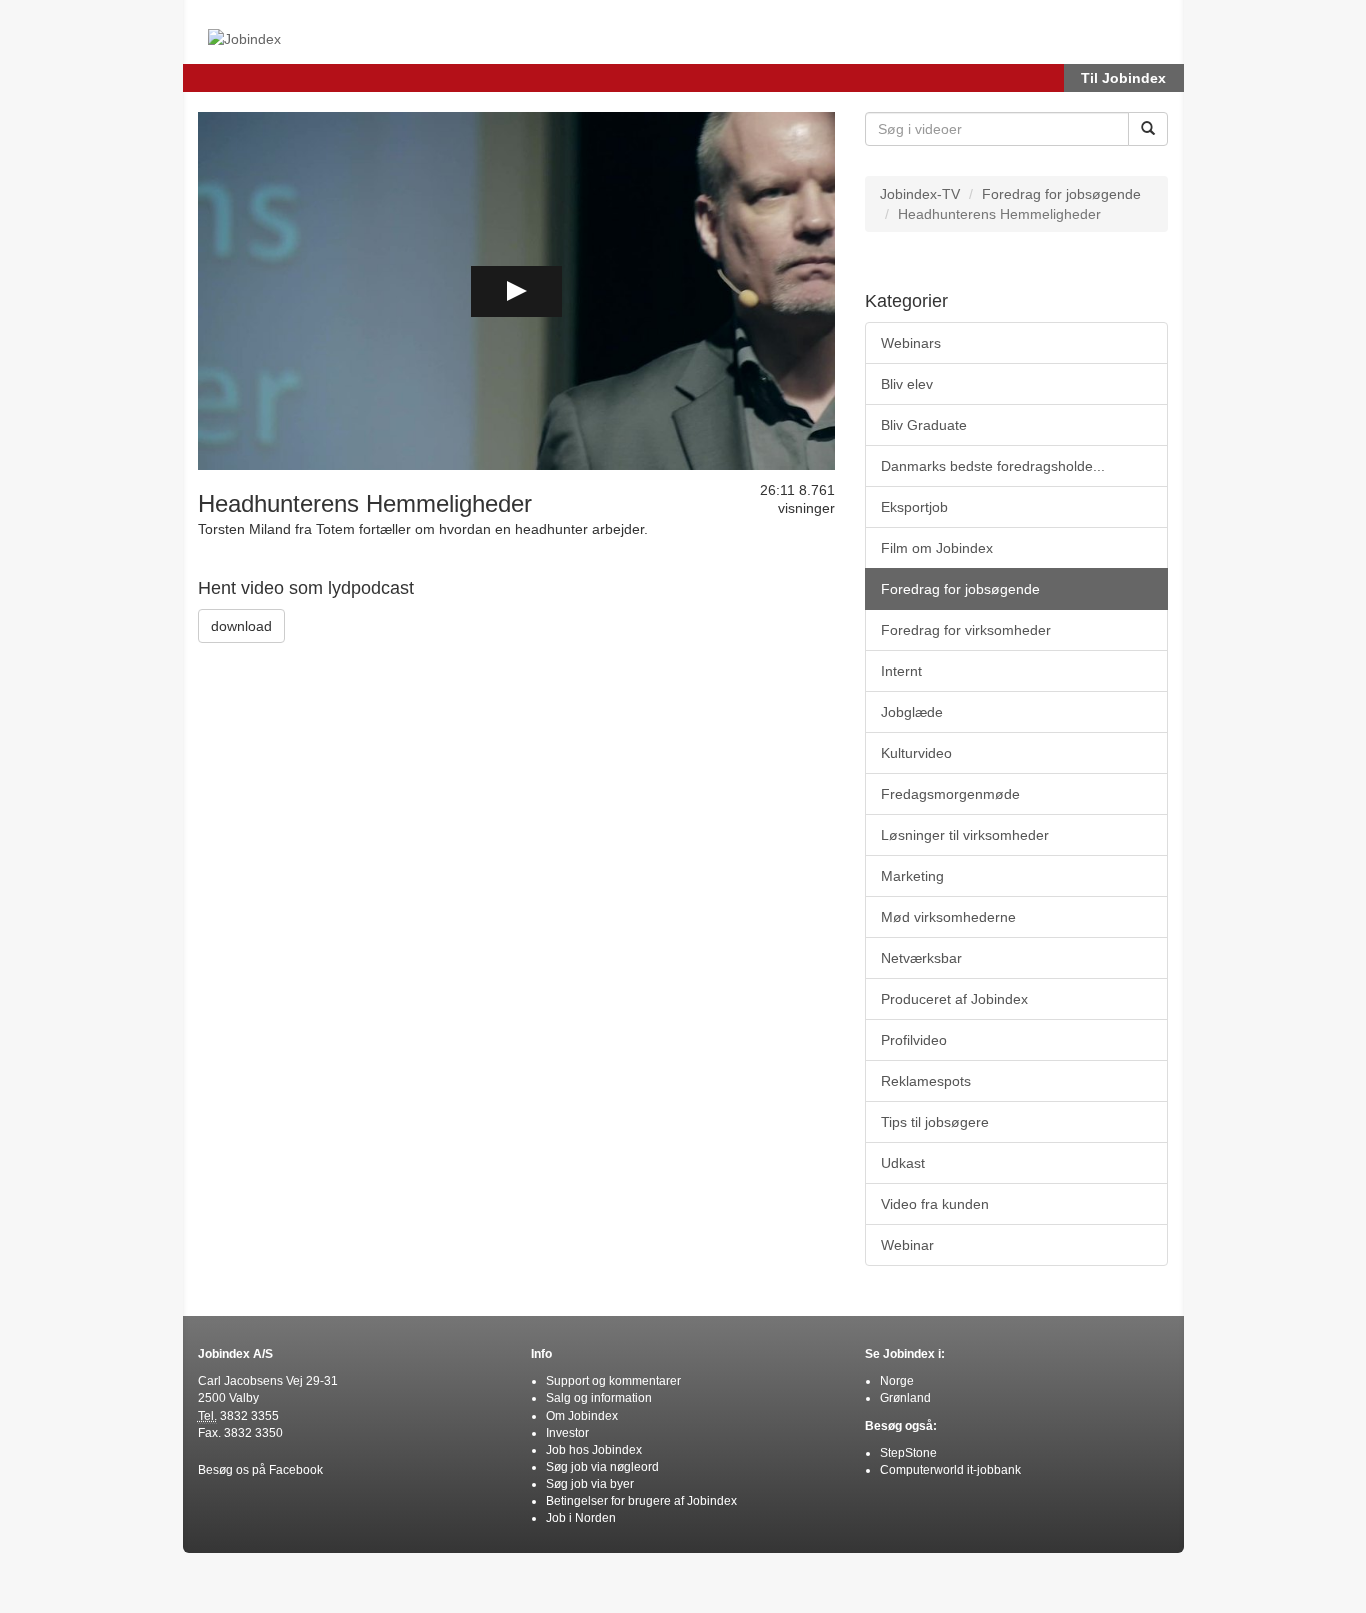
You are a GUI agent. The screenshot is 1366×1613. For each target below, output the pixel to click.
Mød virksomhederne (948, 917)
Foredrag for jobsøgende (1061, 194)
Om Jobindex (582, 1416)
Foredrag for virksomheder (966, 630)
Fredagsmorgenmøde (950, 794)
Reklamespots (926, 1081)
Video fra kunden (935, 1204)
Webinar (907, 1245)
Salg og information (599, 1398)
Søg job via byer (590, 1484)
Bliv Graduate (924, 425)
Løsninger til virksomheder (965, 835)
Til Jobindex (1123, 78)
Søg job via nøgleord (602, 1467)
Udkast (903, 1163)
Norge (897, 1381)
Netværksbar (921, 958)
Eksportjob (914, 507)
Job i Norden (581, 1518)
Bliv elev (907, 384)
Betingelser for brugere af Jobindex (641, 1501)
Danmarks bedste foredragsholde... (993, 466)
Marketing (912, 876)
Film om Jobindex (937, 548)
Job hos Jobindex (594, 1450)
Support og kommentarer (613, 1381)
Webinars (911, 343)
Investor (567, 1433)
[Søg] (1148, 129)
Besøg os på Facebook (260, 1470)
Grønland (905, 1398)
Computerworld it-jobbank (950, 1470)
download (241, 626)
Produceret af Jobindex (954, 999)
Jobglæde (912, 712)
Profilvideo (914, 1040)
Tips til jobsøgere (935, 1122)
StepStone (908, 1453)
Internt (901, 671)
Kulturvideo (916, 753)
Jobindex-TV (920, 194)
